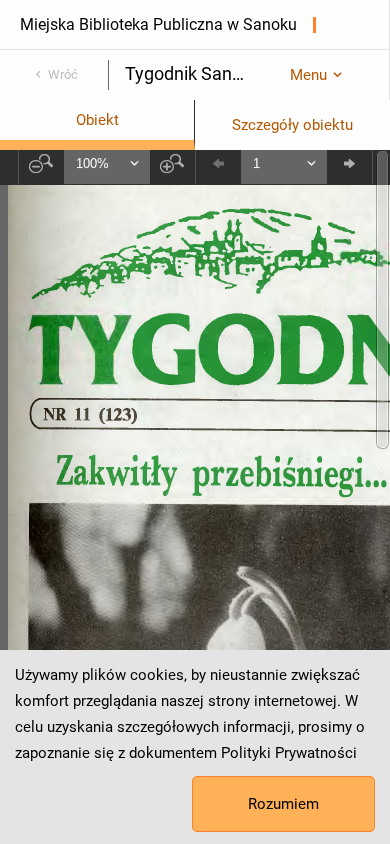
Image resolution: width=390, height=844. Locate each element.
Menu (308, 75)
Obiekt (97, 120)
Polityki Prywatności (289, 753)
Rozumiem (283, 804)
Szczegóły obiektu (292, 125)
